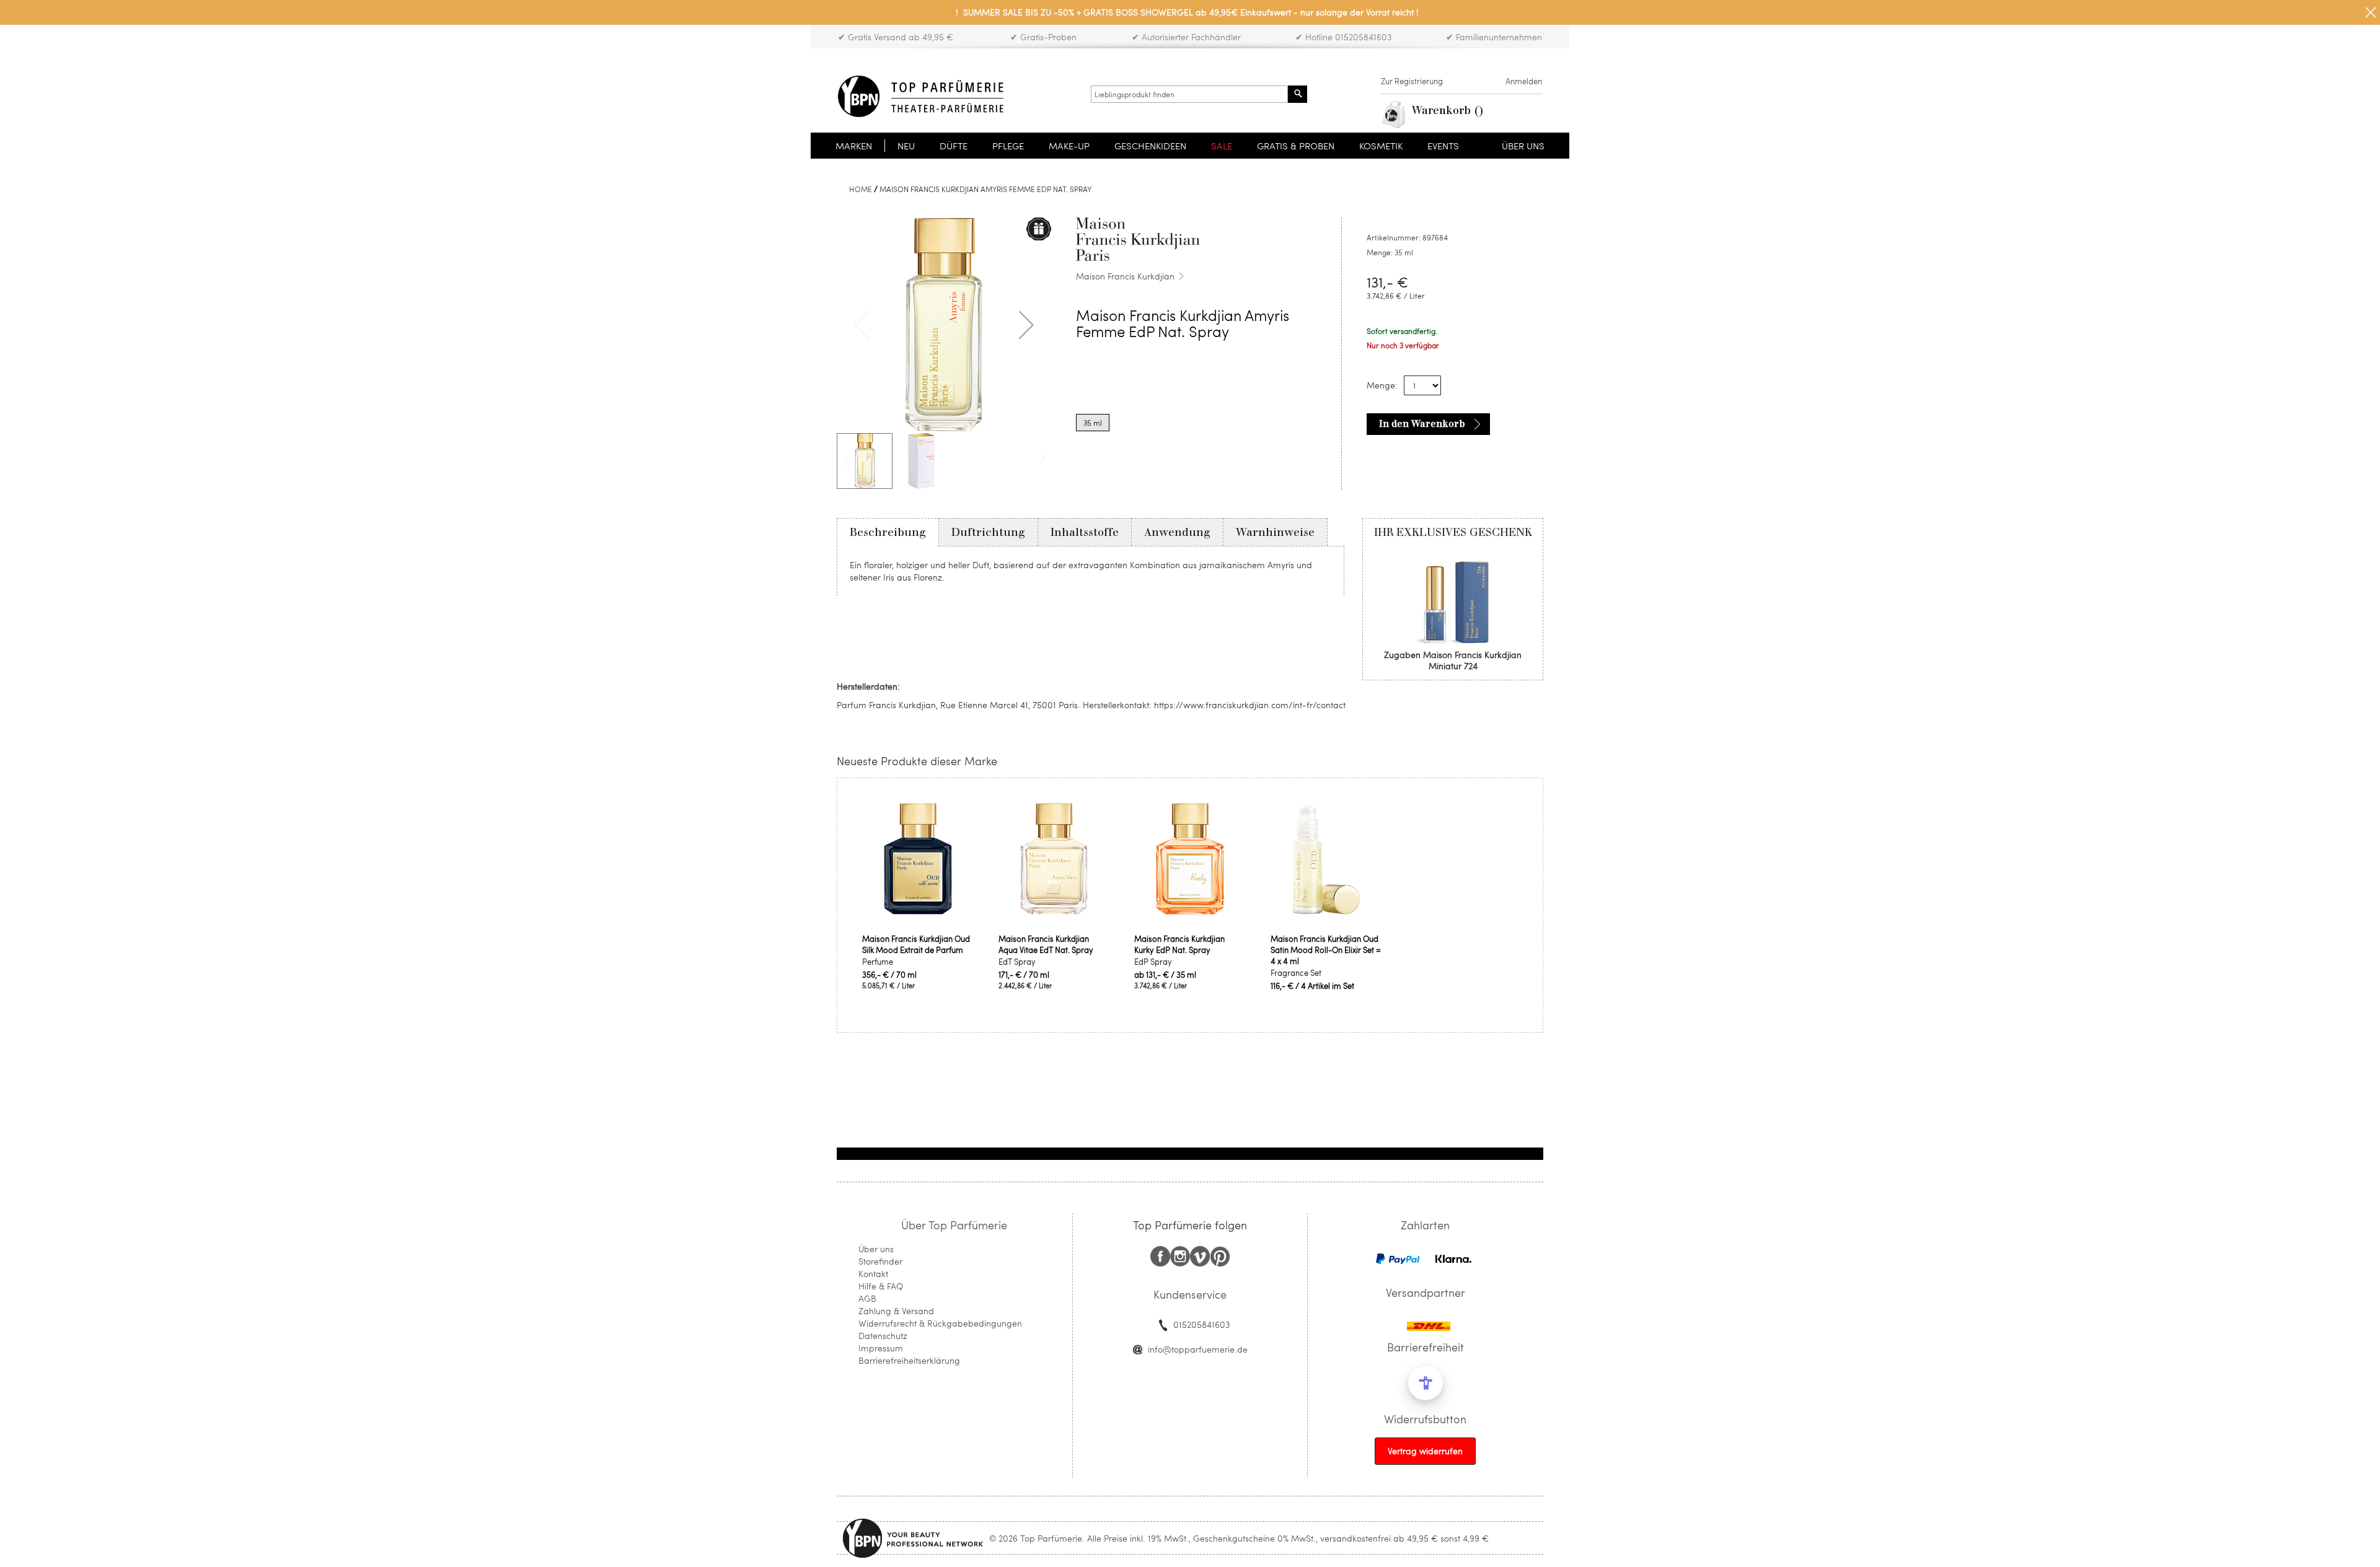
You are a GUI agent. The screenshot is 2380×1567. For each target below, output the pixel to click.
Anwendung (1177, 532)
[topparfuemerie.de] (921, 96)
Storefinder (880, 1261)
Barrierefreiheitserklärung (909, 1360)
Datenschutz (883, 1336)
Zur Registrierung (1412, 81)
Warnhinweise (1275, 532)
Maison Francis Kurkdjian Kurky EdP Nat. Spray (1179, 944)
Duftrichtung (988, 532)
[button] (1026, 325)
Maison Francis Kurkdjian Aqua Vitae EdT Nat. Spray (1046, 944)
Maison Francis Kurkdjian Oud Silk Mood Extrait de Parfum (916, 944)
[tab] (888, 532)
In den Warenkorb (1422, 424)
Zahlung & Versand (896, 1311)
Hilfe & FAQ (881, 1286)
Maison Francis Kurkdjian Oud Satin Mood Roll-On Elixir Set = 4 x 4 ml (1326, 950)
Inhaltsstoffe (1085, 532)
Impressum (881, 1348)
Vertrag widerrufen (1425, 1451)
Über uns (876, 1249)
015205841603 (1201, 1324)
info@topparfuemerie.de (1198, 1349)
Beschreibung (888, 532)
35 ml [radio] (1093, 423)
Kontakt (873, 1274)
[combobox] (1189, 94)
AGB (867, 1298)
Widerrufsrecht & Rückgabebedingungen (940, 1323)
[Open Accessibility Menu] (1426, 1383)
